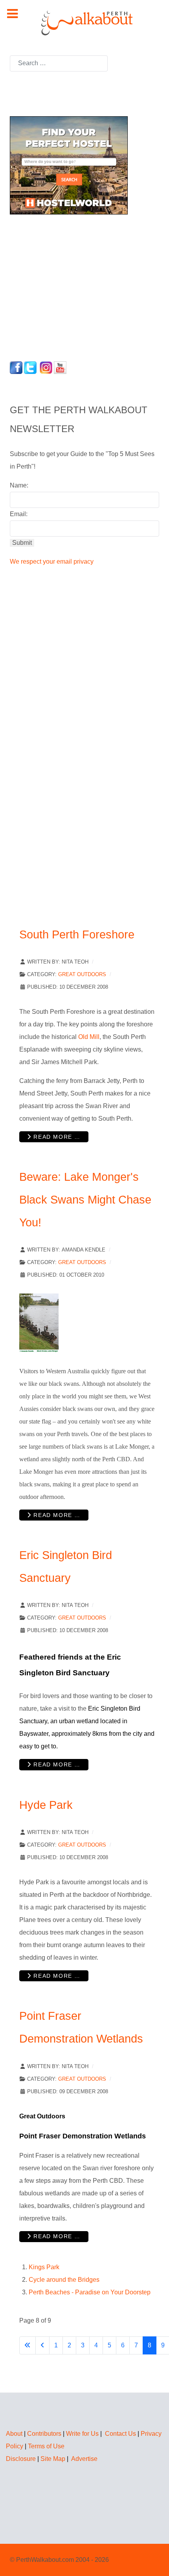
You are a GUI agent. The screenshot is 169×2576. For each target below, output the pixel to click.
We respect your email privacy (52, 562)
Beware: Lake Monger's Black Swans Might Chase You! (85, 1199)
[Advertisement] (59, 286)
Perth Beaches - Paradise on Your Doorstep (90, 2292)
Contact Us (120, 2434)
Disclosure (21, 2459)
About (14, 2434)
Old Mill (89, 1037)
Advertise (84, 2459)
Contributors (44, 2434)
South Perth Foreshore (77, 934)
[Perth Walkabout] (84, 23)
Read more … (56, 1137)
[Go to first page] (28, 2345)
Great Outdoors (82, 974)
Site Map (53, 2459)
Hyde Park (46, 1805)
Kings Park (44, 2267)
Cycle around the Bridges (64, 2280)
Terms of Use (46, 2446)
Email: (19, 514)
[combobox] (59, 63)
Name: (19, 485)
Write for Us (82, 2434)
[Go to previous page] (42, 2345)
